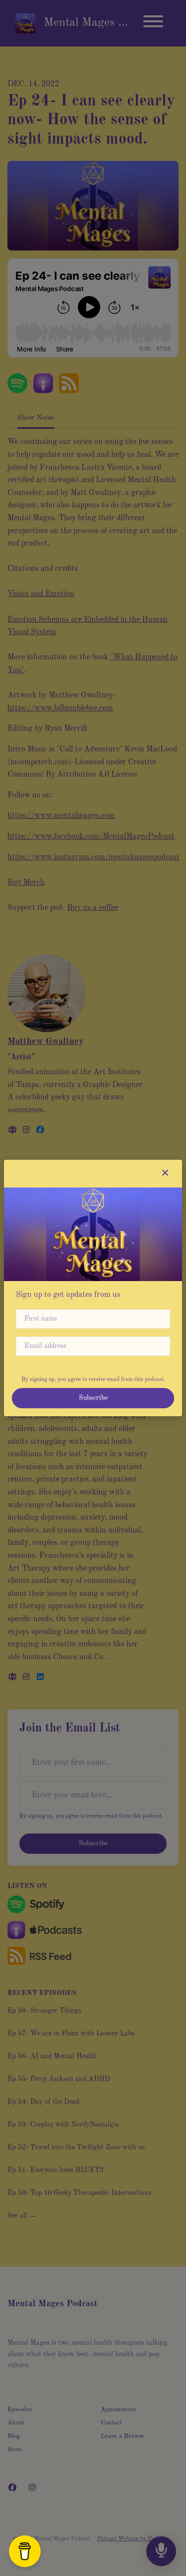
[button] (165, 1174)
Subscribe (93, 1398)
